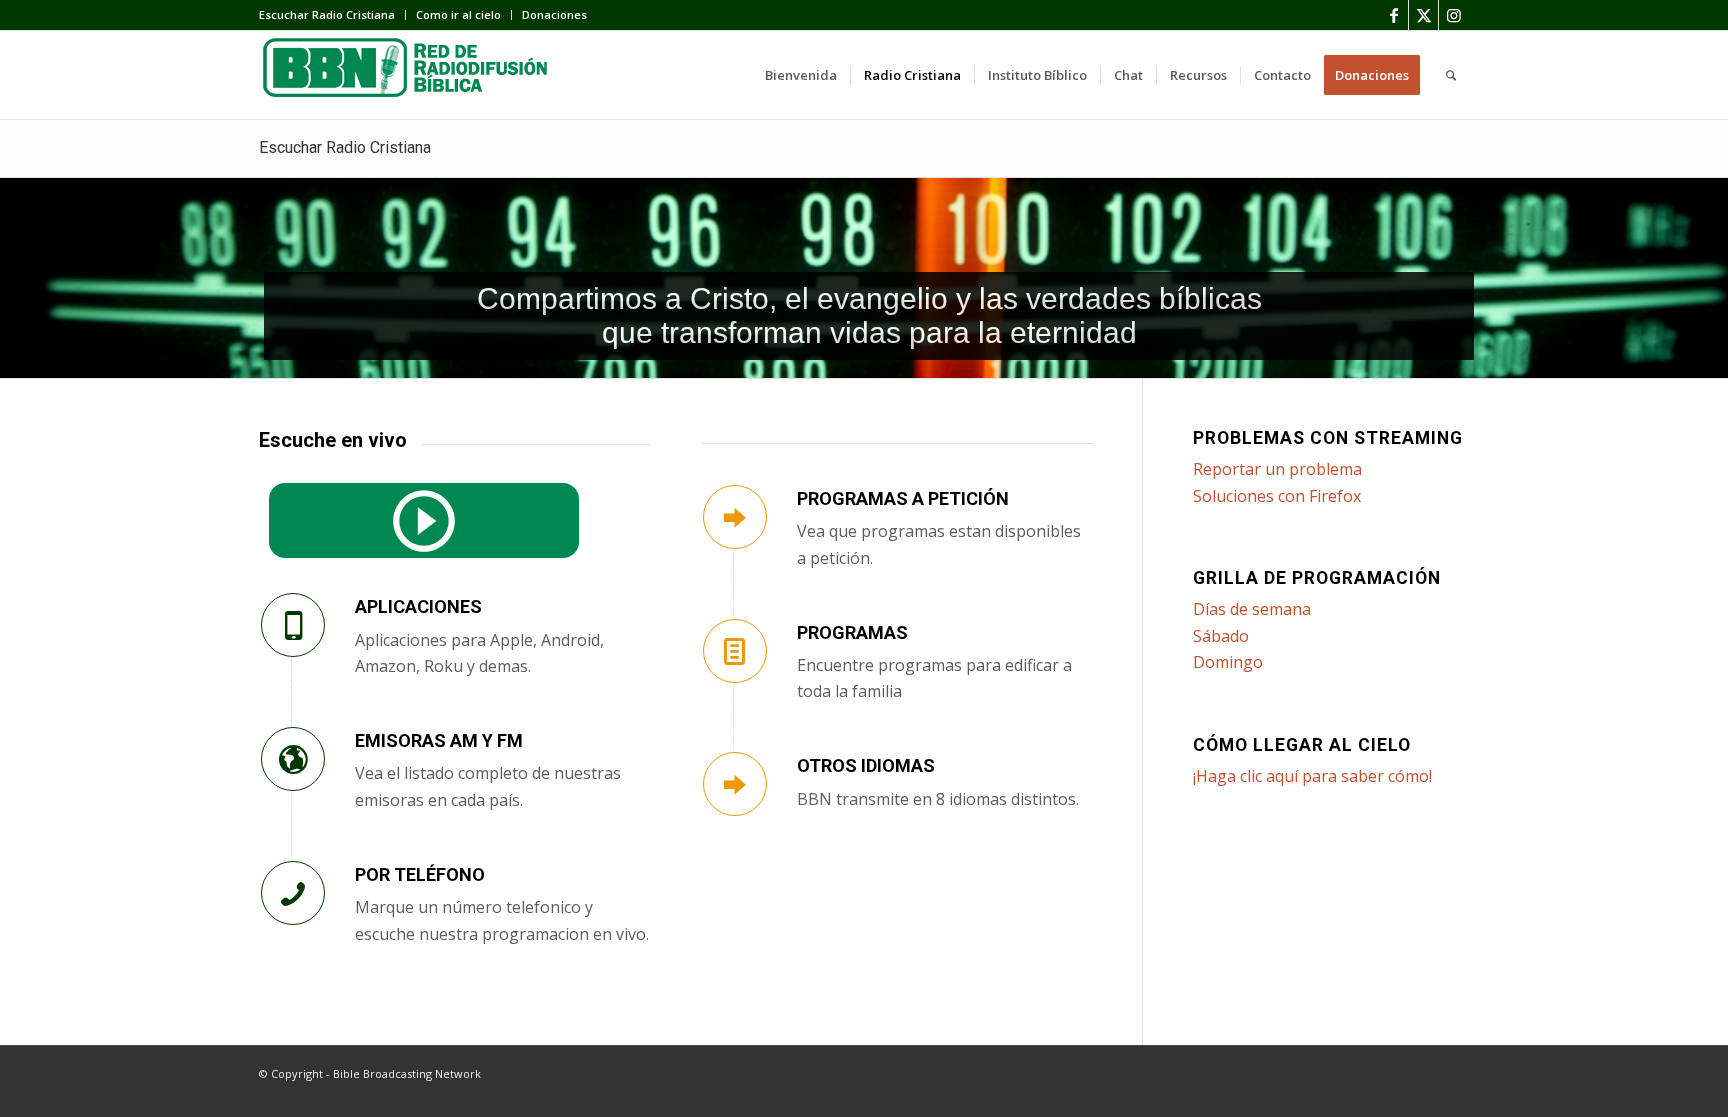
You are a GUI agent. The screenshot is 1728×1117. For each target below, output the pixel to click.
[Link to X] (1423, 15)
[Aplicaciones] (293, 625)
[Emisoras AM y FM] (293, 759)
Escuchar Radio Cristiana (327, 14)
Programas (852, 632)
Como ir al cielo (458, 14)
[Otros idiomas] (735, 784)
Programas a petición (903, 498)
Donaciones (554, 14)
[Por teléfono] (293, 893)
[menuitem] (332, 15)
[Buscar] (1451, 75)
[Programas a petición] (735, 517)
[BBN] (409, 75)
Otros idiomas (866, 765)
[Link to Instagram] (1454, 15)
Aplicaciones (418, 606)
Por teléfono (420, 874)
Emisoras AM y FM (439, 740)
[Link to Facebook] (1393, 15)
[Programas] (735, 651)
